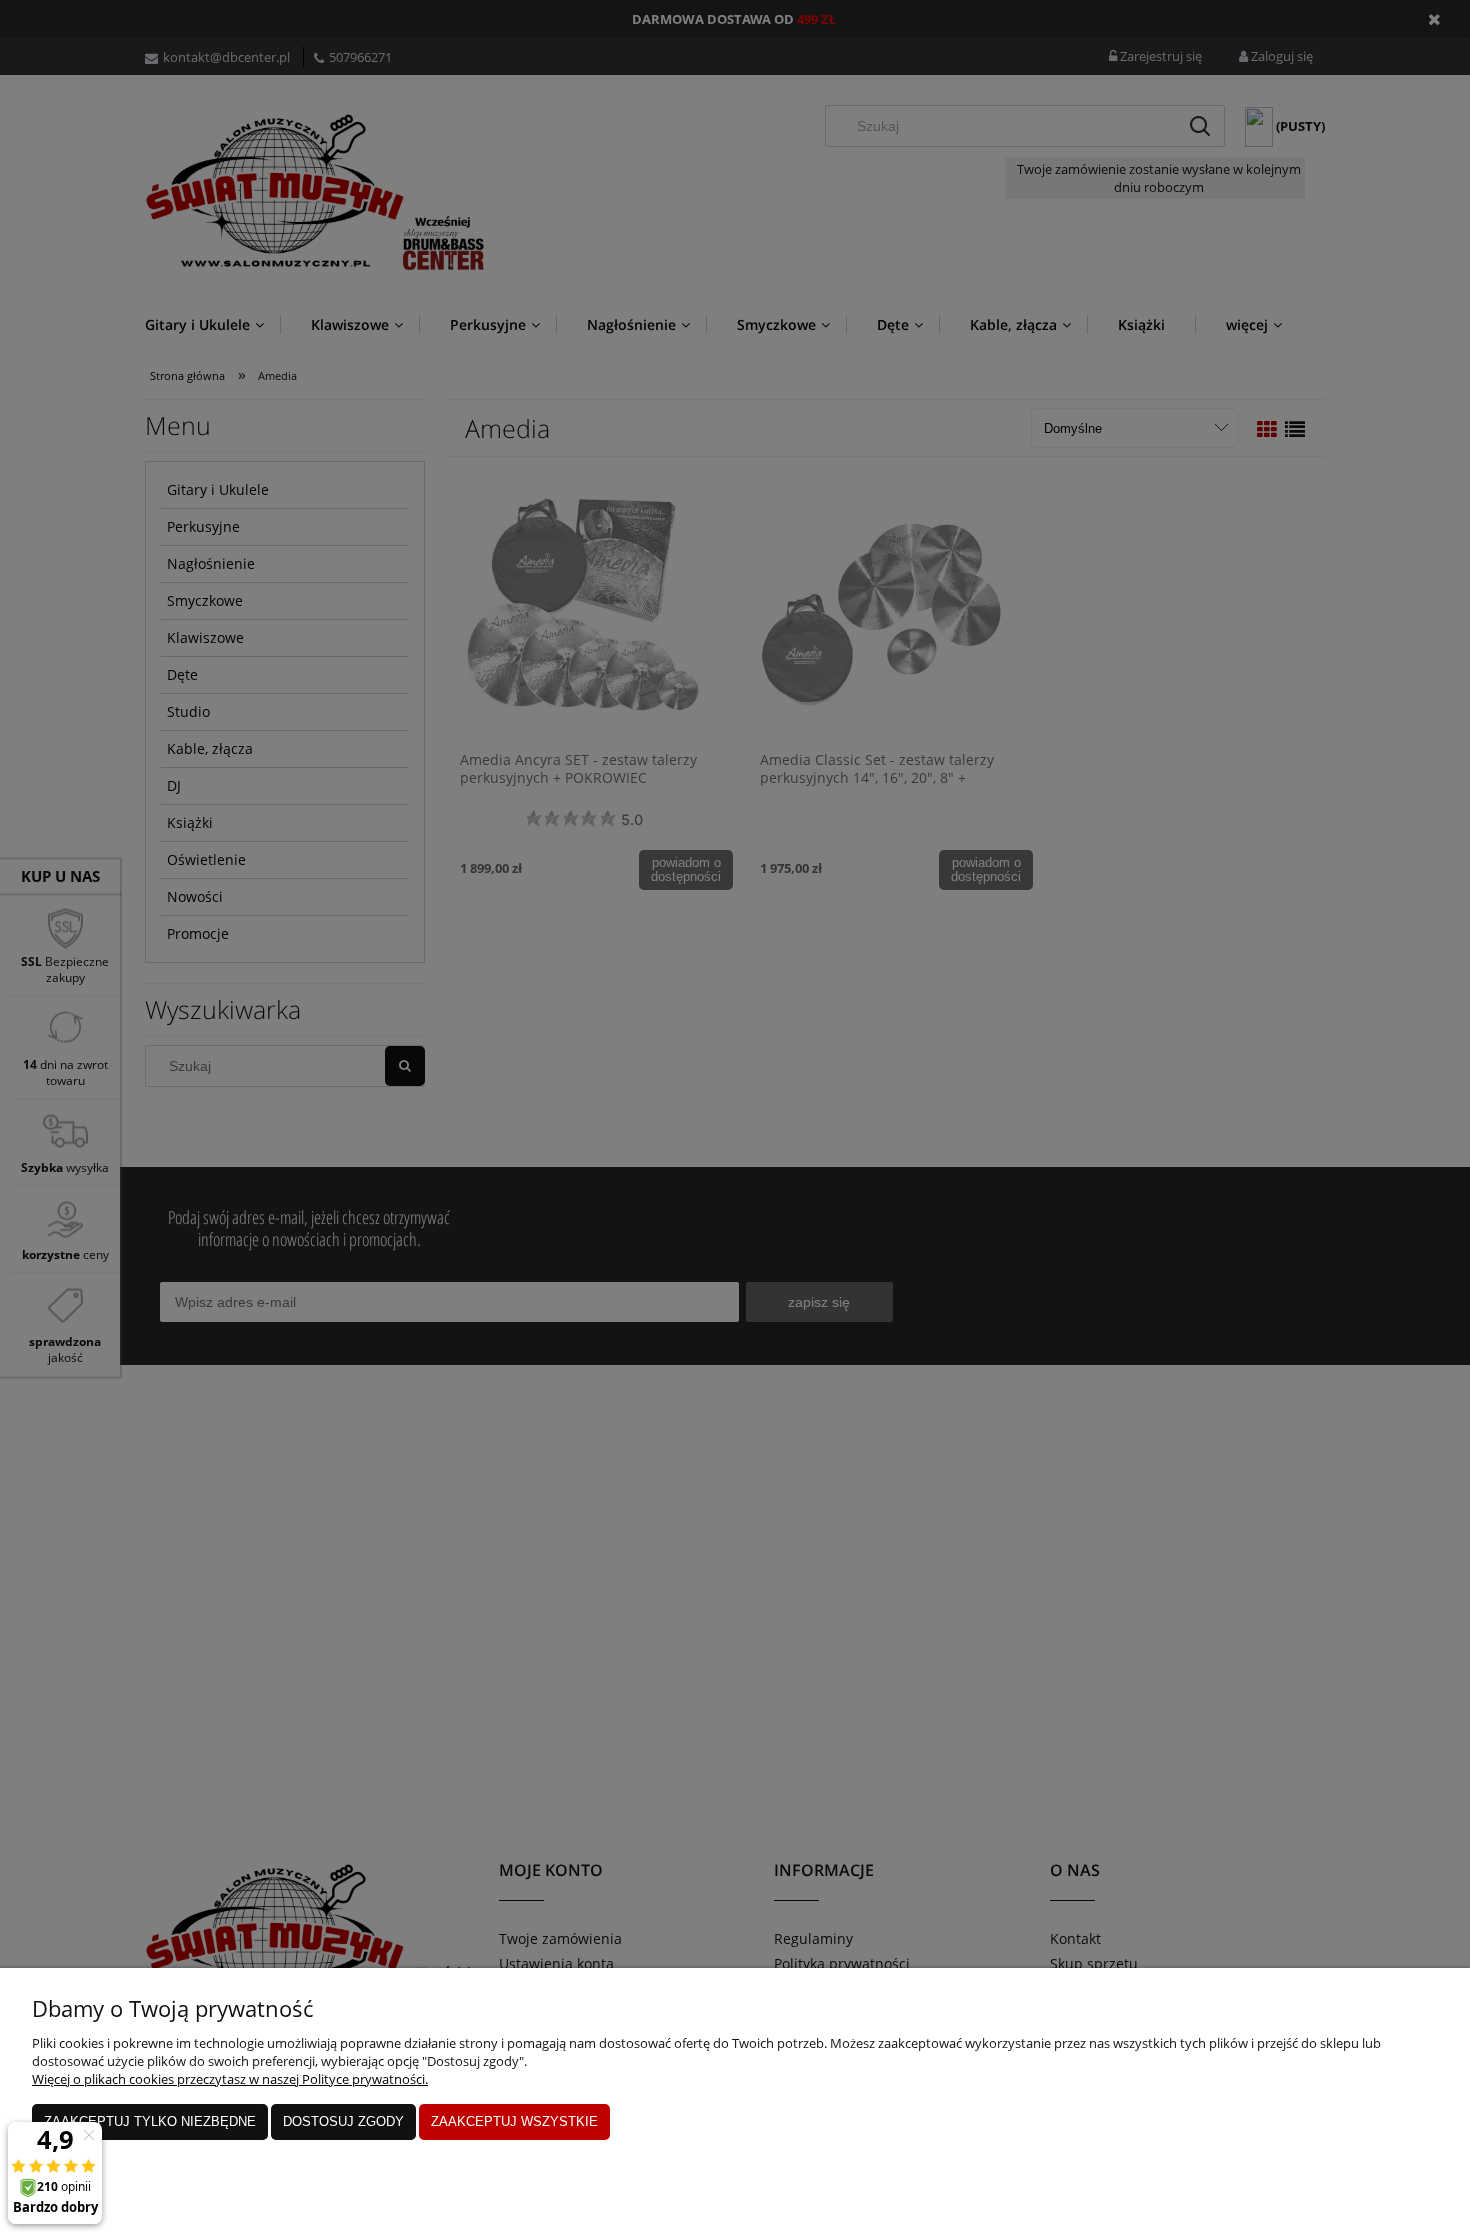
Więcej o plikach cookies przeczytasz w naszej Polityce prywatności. (230, 2079)
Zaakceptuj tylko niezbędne (150, 2121)
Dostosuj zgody (343, 2121)
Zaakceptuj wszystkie (514, 2121)
